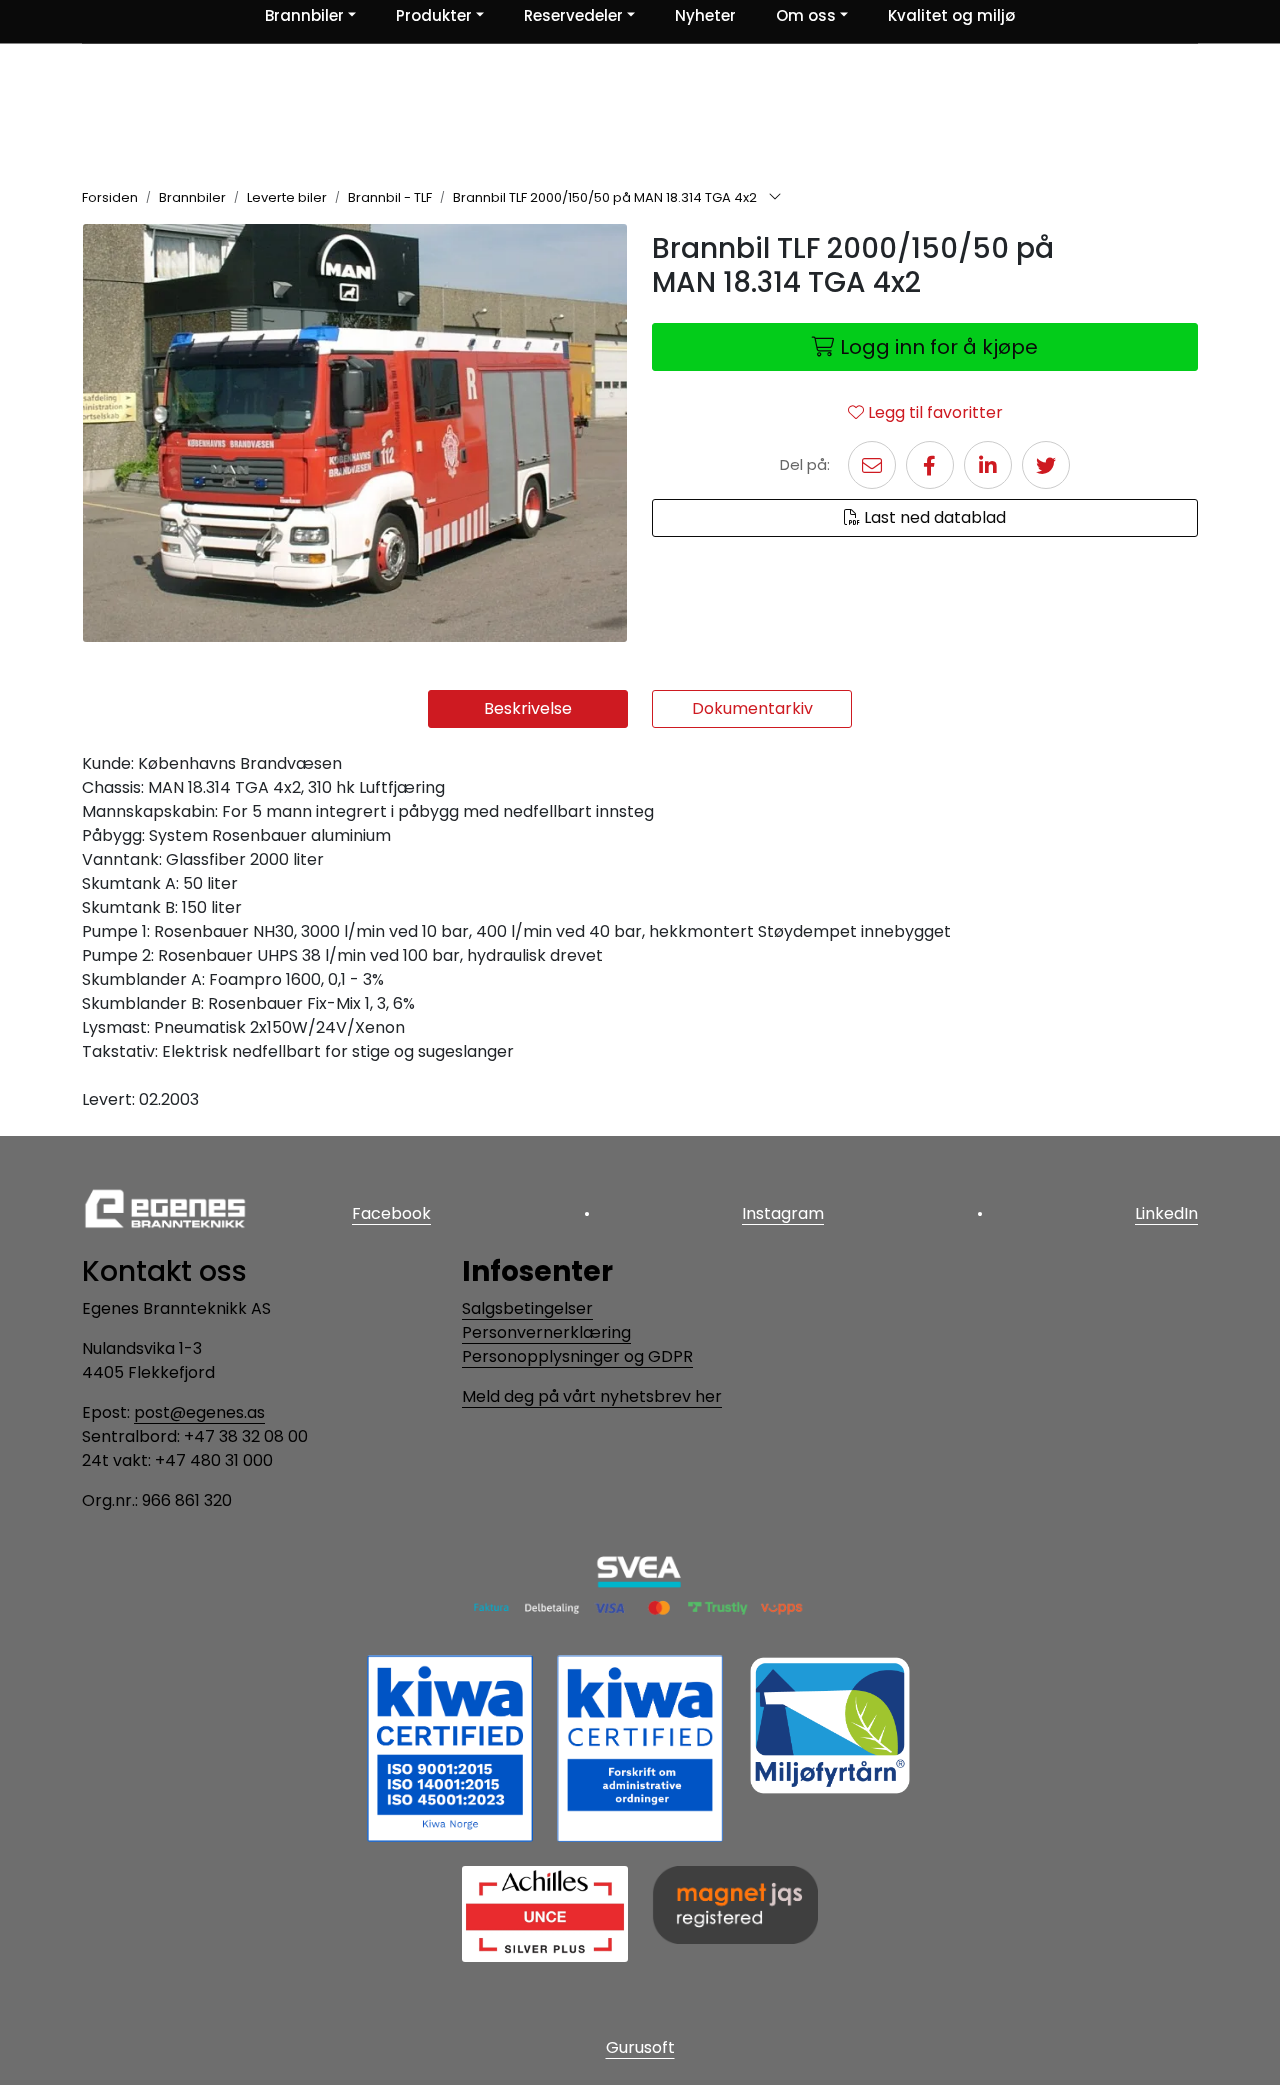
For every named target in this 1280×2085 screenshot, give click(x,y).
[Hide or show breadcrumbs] (775, 198)
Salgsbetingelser (527, 1308)
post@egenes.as (199, 1412)
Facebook (391, 1213)
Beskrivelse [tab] (528, 708)
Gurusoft (640, 2047)
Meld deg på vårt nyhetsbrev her (592, 1396)
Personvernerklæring (546, 1332)
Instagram (783, 1213)
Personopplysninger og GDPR (577, 1356)
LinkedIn (1166, 1213)
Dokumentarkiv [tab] (752, 708)
